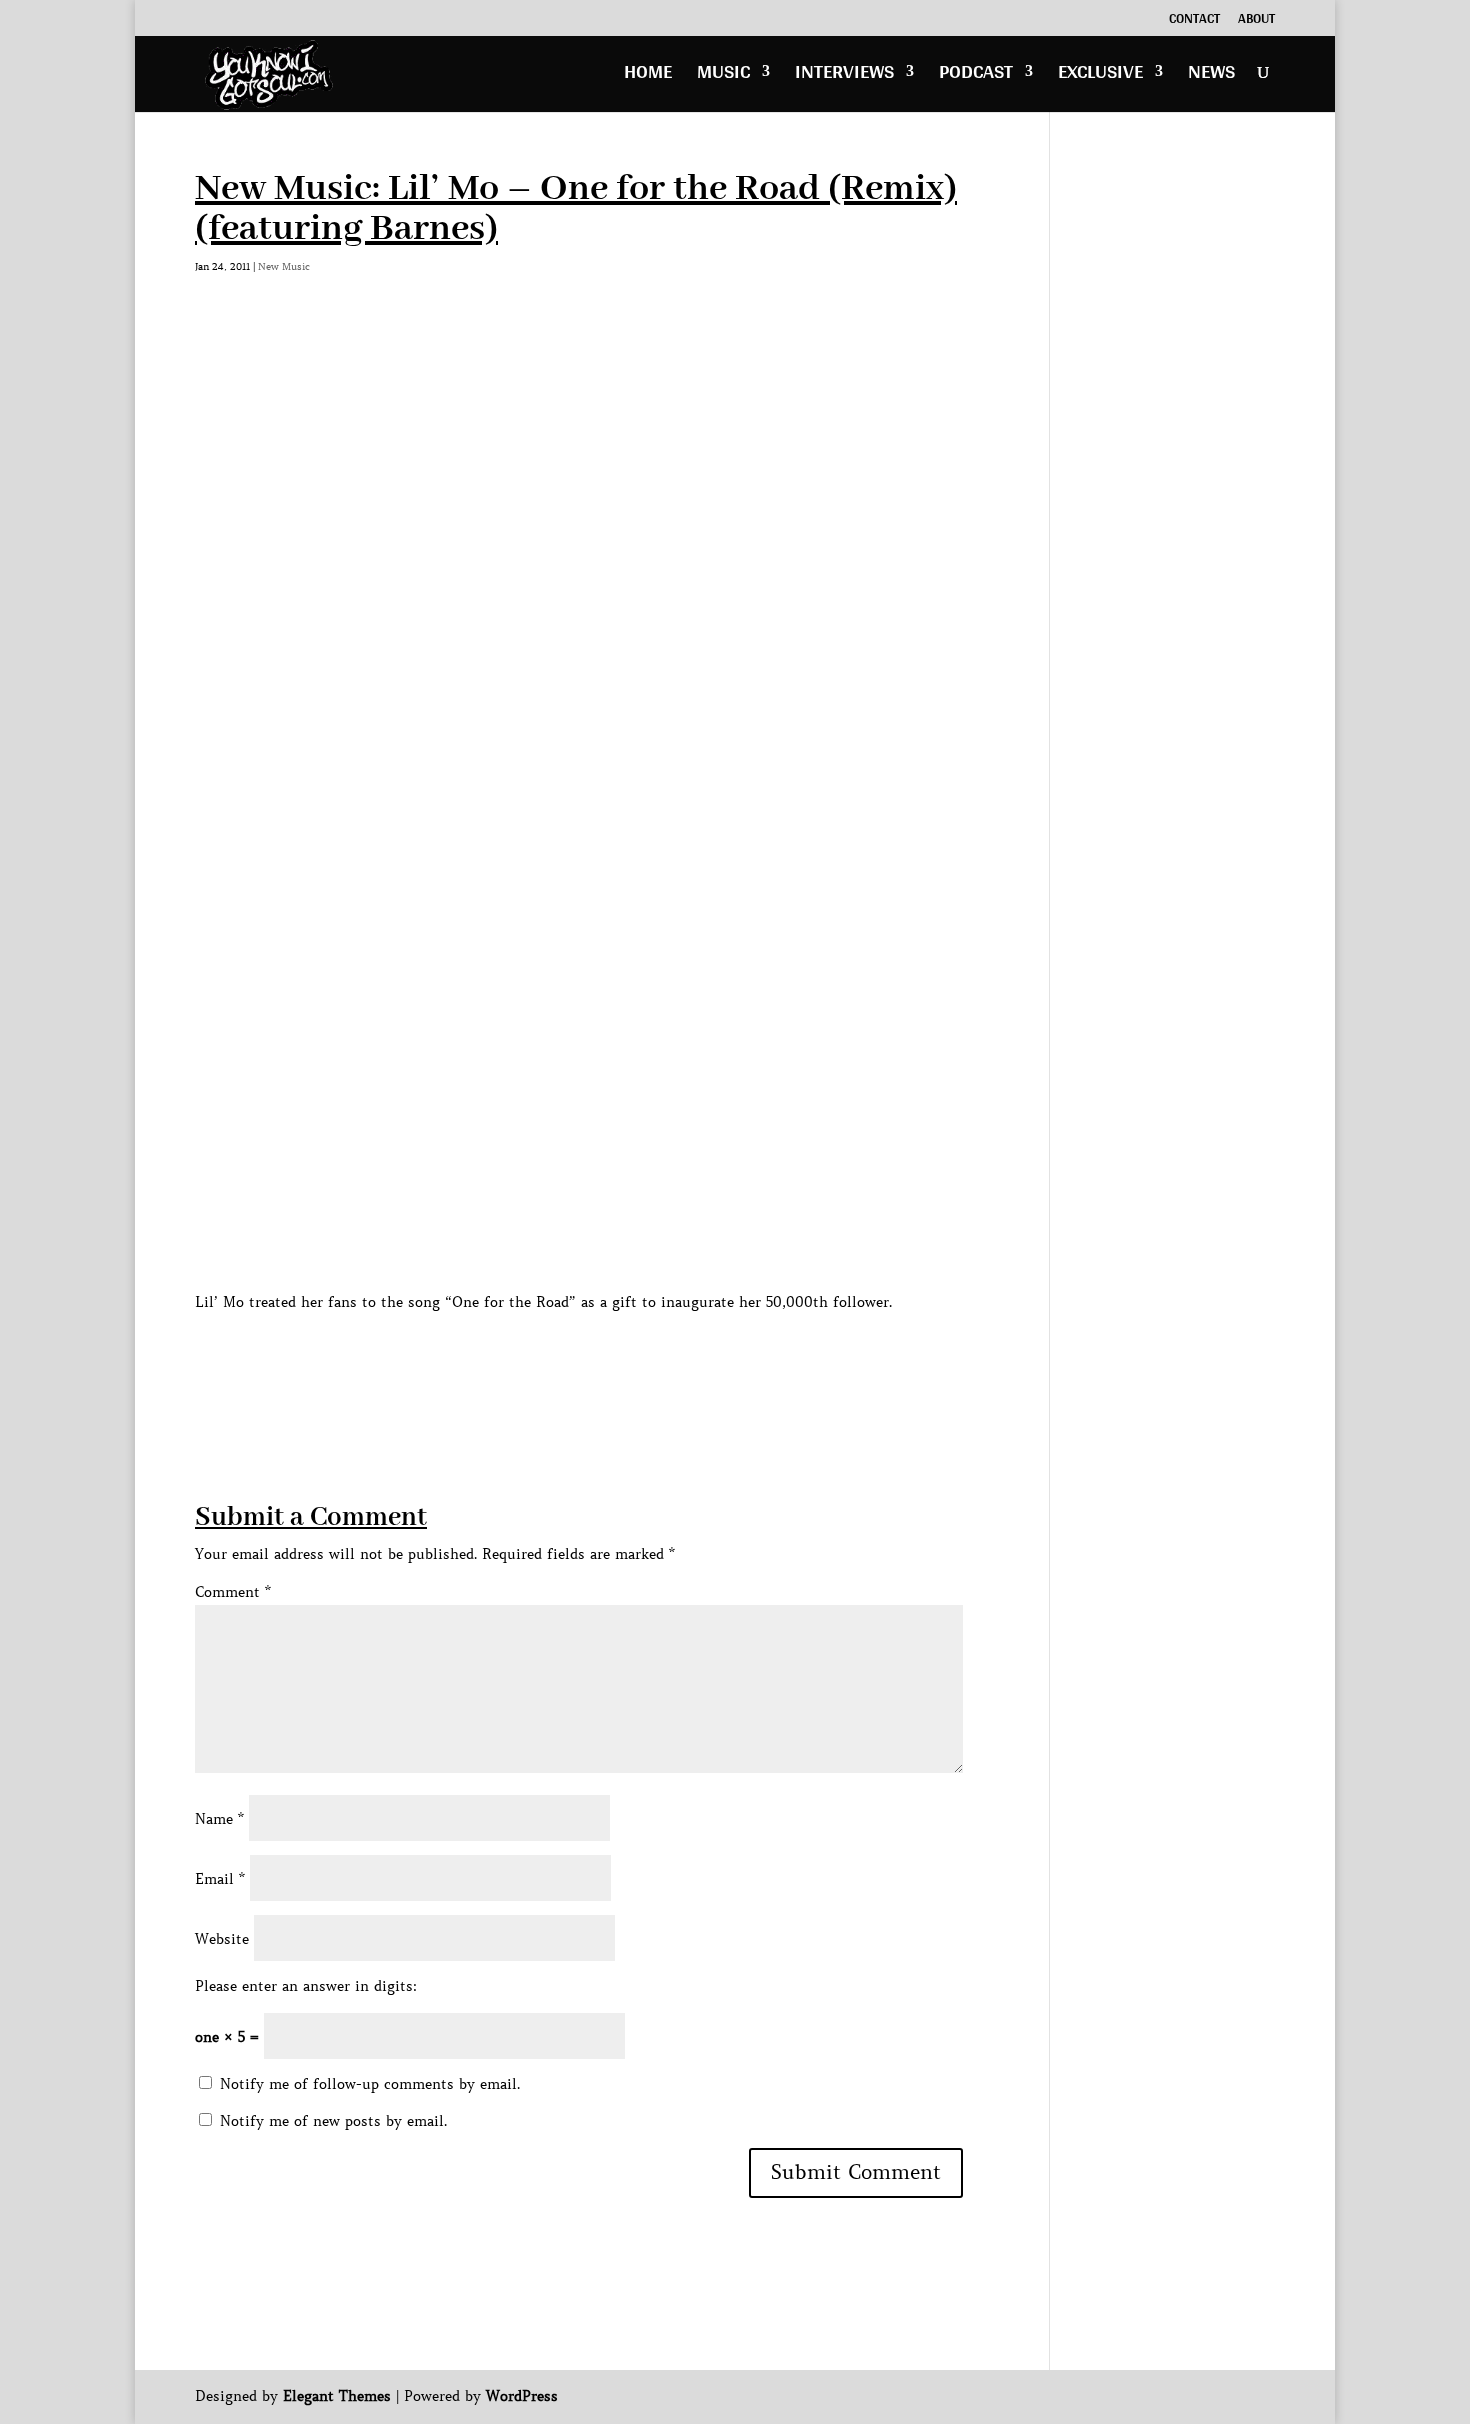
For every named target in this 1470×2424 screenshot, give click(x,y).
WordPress (522, 2396)
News (1211, 76)
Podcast (976, 76)
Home (648, 76)
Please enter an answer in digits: (306, 1986)
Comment (233, 1592)
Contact (1194, 21)
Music (723, 76)
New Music (284, 266)
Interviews (844, 76)
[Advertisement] (559, 1360)
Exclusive (1100, 76)
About (1256, 21)
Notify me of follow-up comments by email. (370, 2084)
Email (220, 1879)
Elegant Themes (337, 2396)
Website (222, 1939)
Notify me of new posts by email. (333, 2121)
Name (219, 1819)
